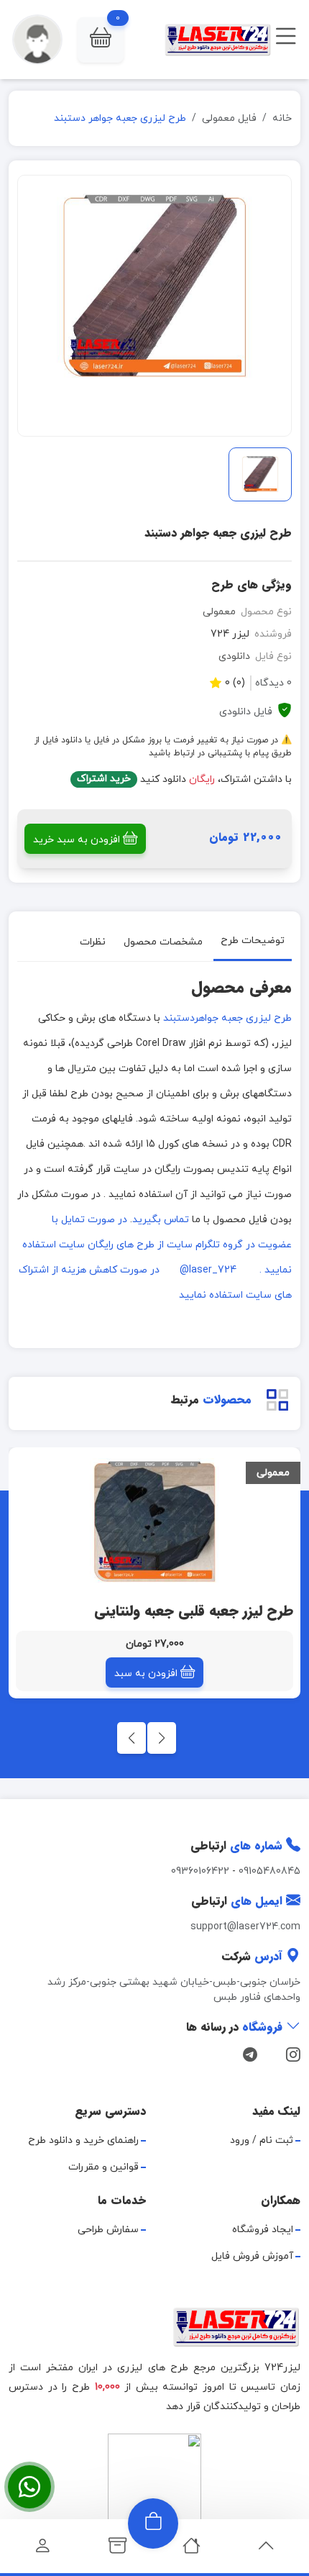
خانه (282, 118)
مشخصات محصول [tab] (163, 942)
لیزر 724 (230, 634)
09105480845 (269, 1871)
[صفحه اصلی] (192, 2550)
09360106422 (200, 1871)
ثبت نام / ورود (262, 2140)
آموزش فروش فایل (252, 2256)
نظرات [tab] (93, 942)
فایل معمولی (229, 118)
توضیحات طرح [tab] (253, 941)
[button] (101, 40)
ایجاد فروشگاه (263, 2230)
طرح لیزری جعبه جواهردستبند (227, 1018)
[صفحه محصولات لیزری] (117, 2550)
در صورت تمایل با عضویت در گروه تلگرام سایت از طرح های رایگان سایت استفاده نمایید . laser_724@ (157, 1245)
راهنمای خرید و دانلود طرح (83, 2140)
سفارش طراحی (108, 2230)
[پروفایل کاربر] (43, 2550)
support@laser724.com (245, 1927)
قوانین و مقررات (103, 2167)
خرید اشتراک (104, 779)
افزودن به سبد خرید (77, 840)
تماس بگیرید (161, 1220)
